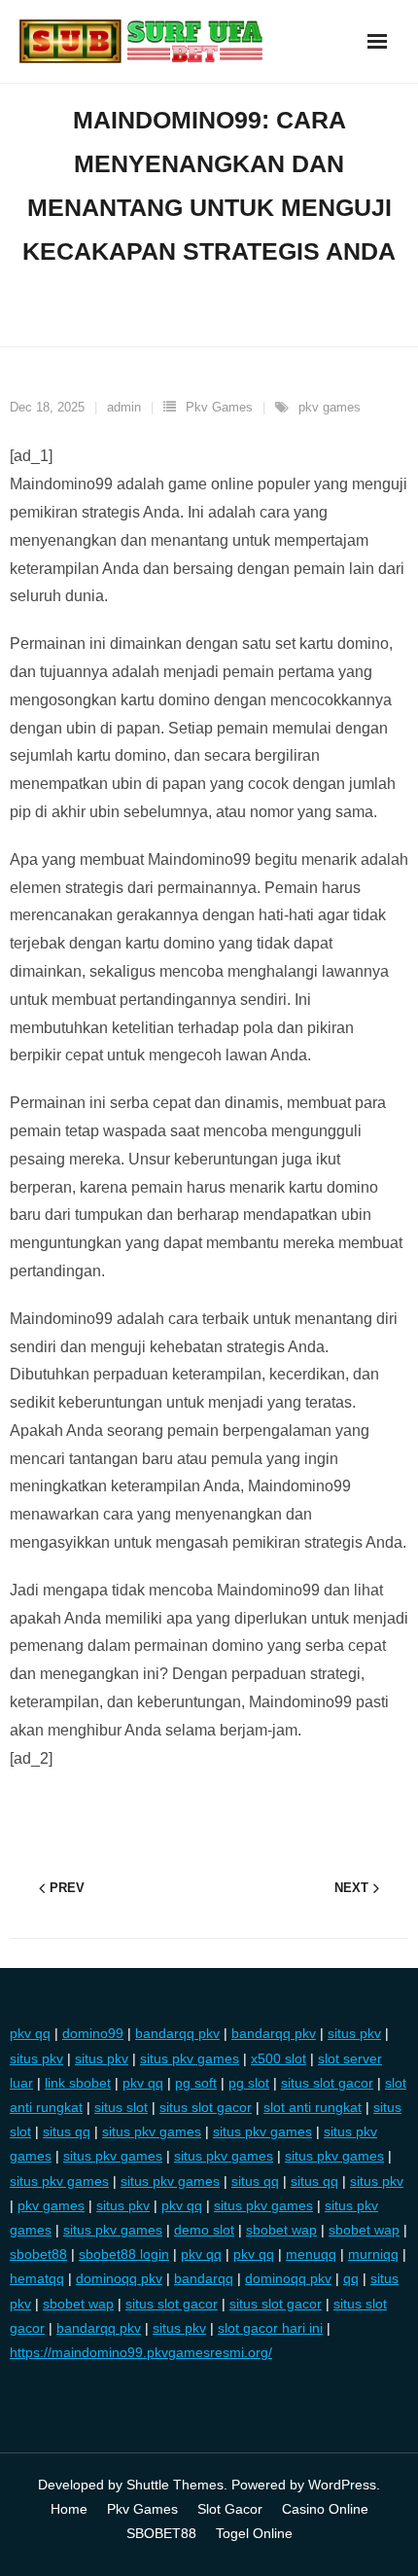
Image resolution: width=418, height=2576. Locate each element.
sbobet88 (38, 2254)
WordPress (342, 2485)
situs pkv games (190, 2058)
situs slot (121, 2107)
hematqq (37, 2278)
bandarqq (204, 2278)
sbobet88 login (124, 2254)
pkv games (330, 407)
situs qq (67, 2131)
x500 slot (279, 2058)
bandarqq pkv (177, 2033)
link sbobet (78, 2083)
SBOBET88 (161, 2533)
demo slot (204, 2230)
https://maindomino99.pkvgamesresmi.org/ (141, 2352)
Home (69, 2509)
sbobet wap (281, 2230)
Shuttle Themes (175, 2485)
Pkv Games (219, 407)
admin (124, 407)
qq (351, 2278)
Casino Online (325, 2509)
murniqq (373, 2254)
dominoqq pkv (119, 2278)
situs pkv (354, 2033)
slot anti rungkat (313, 2107)
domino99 (93, 2033)
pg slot (249, 2083)
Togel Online (254, 2533)
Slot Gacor (230, 2509)
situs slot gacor (327, 2083)
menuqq (311, 2254)
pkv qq (30, 2033)
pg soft (196, 2083)
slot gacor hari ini (270, 2328)
